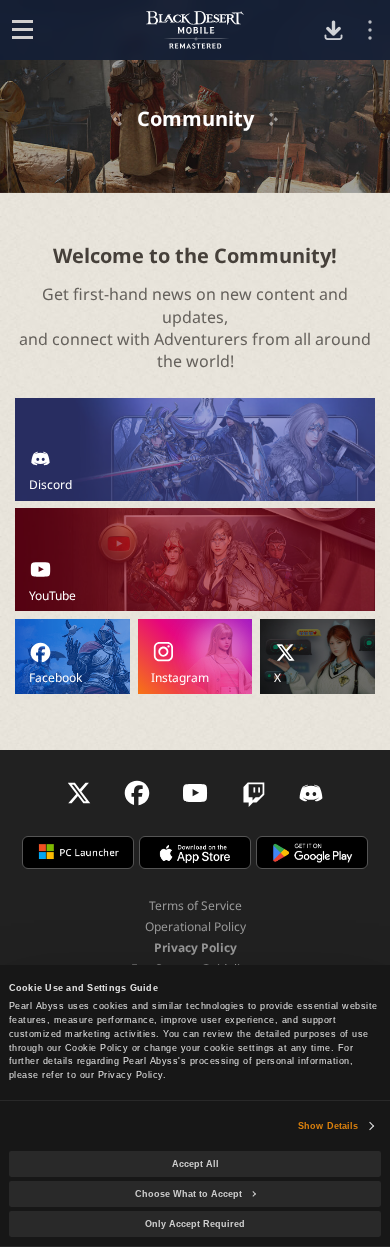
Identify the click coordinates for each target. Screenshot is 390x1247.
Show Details (328, 1126)
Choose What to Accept (188, 1194)
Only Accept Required (195, 1224)
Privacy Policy (195, 947)
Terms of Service (195, 905)
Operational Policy (195, 926)
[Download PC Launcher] (333, 30)
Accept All (195, 1164)
